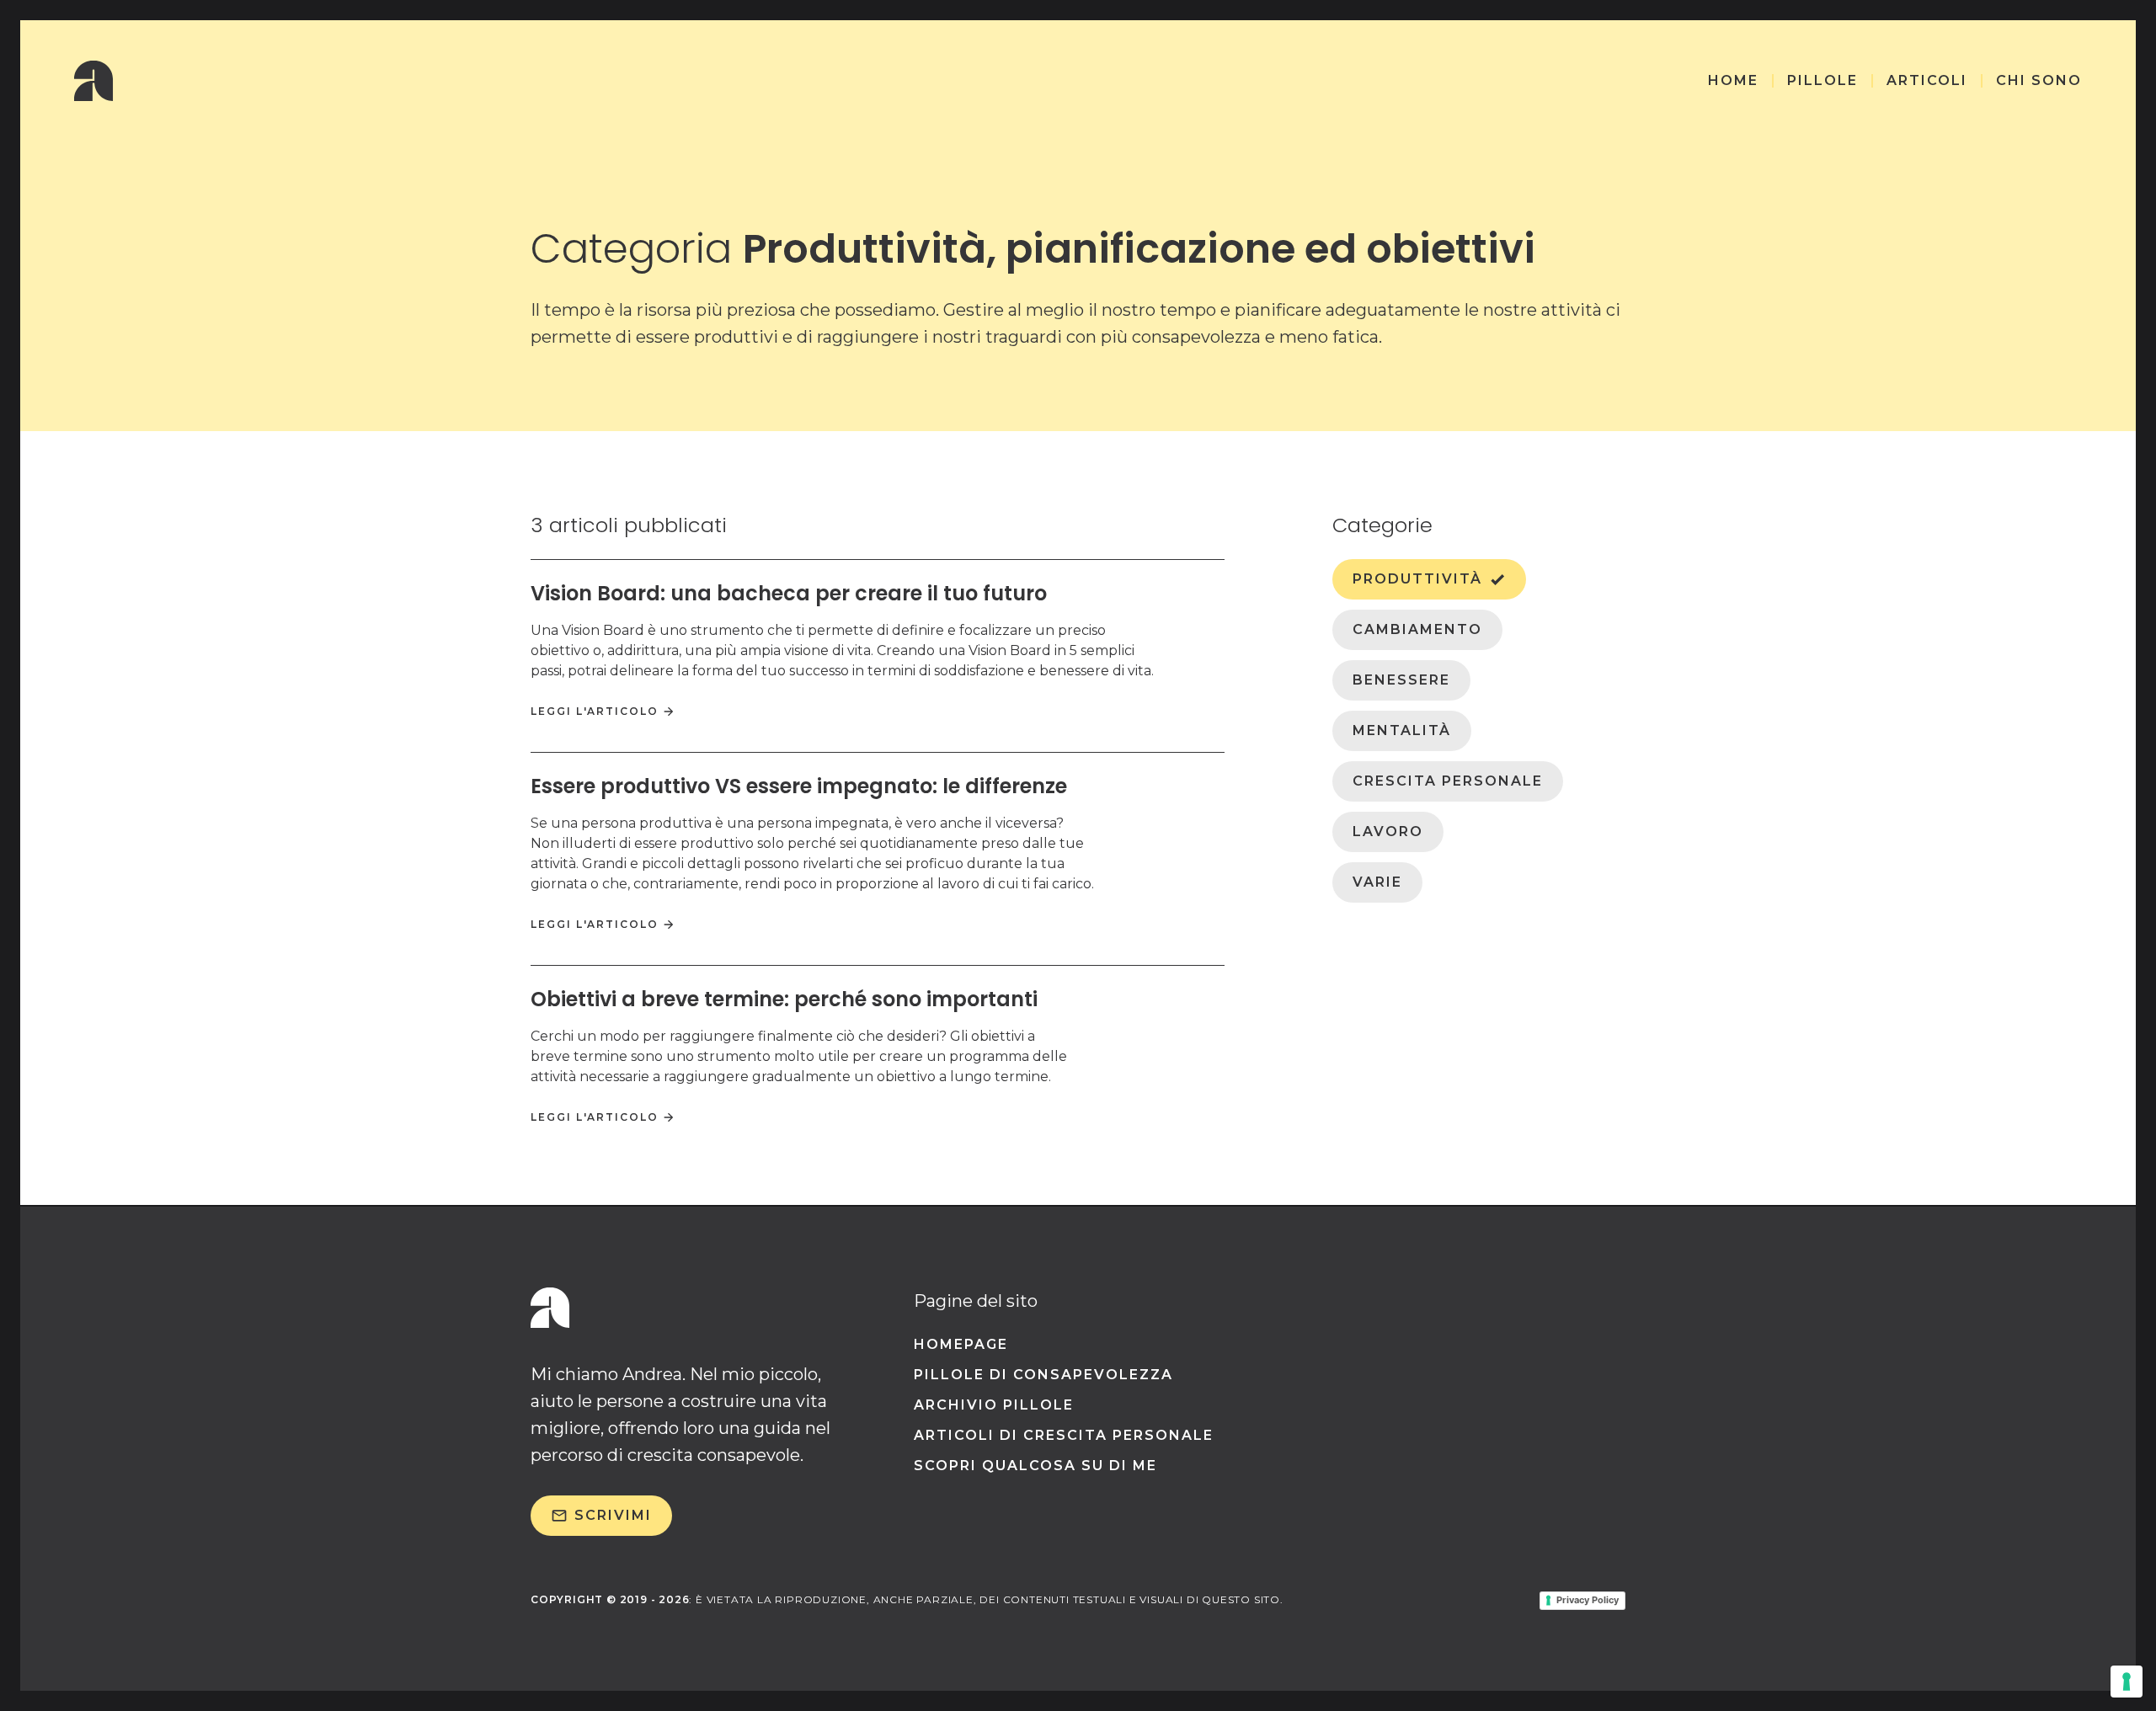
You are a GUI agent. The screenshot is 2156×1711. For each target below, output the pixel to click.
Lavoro (1388, 832)
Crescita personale (1448, 781)
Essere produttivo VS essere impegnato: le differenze (799, 786)
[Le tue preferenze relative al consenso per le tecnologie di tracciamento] (2127, 1682)
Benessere (1401, 680)
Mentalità (1402, 730)
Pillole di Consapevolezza (1043, 1375)
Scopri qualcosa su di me (1035, 1466)
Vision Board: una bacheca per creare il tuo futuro (789, 593)
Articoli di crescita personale (1064, 1435)
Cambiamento (1417, 629)
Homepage (961, 1344)
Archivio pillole (994, 1405)
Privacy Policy (1588, 1600)
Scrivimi (613, 1515)
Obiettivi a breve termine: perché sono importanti (784, 999)
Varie (1377, 882)
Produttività (1417, 579)
